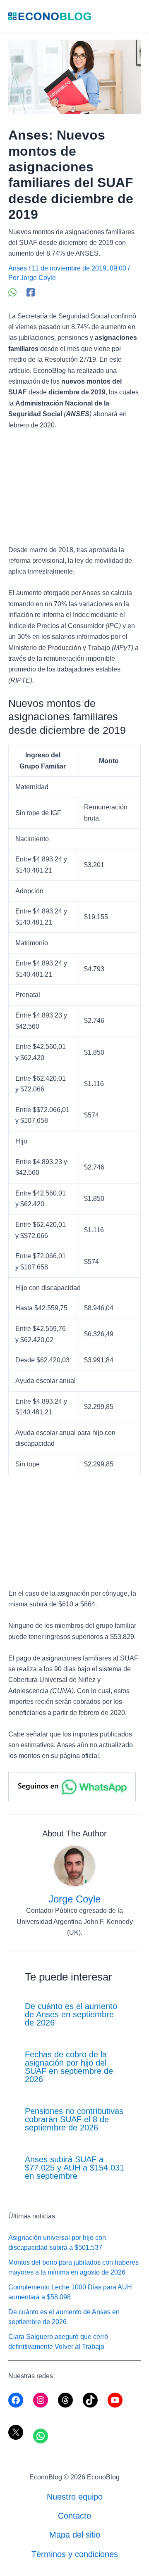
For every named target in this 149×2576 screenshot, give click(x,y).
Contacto (74, 2516)
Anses (18, 268)
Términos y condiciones (75, 2554)
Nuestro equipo (75, 2497)
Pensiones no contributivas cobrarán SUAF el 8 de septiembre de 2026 (74, 2119)
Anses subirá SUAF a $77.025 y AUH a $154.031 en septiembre (74, 2168)
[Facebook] (31, 292)
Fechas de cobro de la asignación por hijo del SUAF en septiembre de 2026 (69, 2067)
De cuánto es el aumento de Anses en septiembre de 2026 (71, 2014)
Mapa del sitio (75, 2535)
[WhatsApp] (12, 292)
